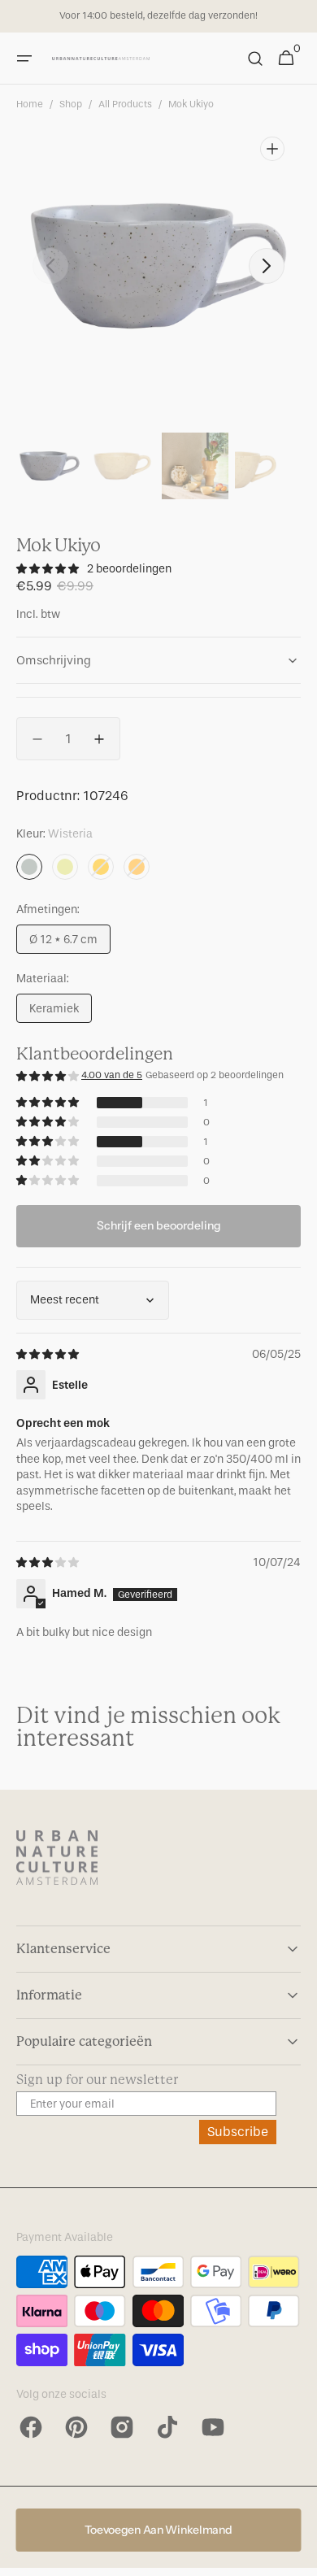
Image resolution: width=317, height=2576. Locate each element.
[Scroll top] (297, 2556)
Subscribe (238, 2132)
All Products (125, 104)
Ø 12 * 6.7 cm (70, 943)
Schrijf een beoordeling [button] (159, 1225)
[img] (49, 1354)
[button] (24, 59)
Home (30, 104)
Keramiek (61, 1012)
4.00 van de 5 (112, 1075)
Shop (71, 104)
